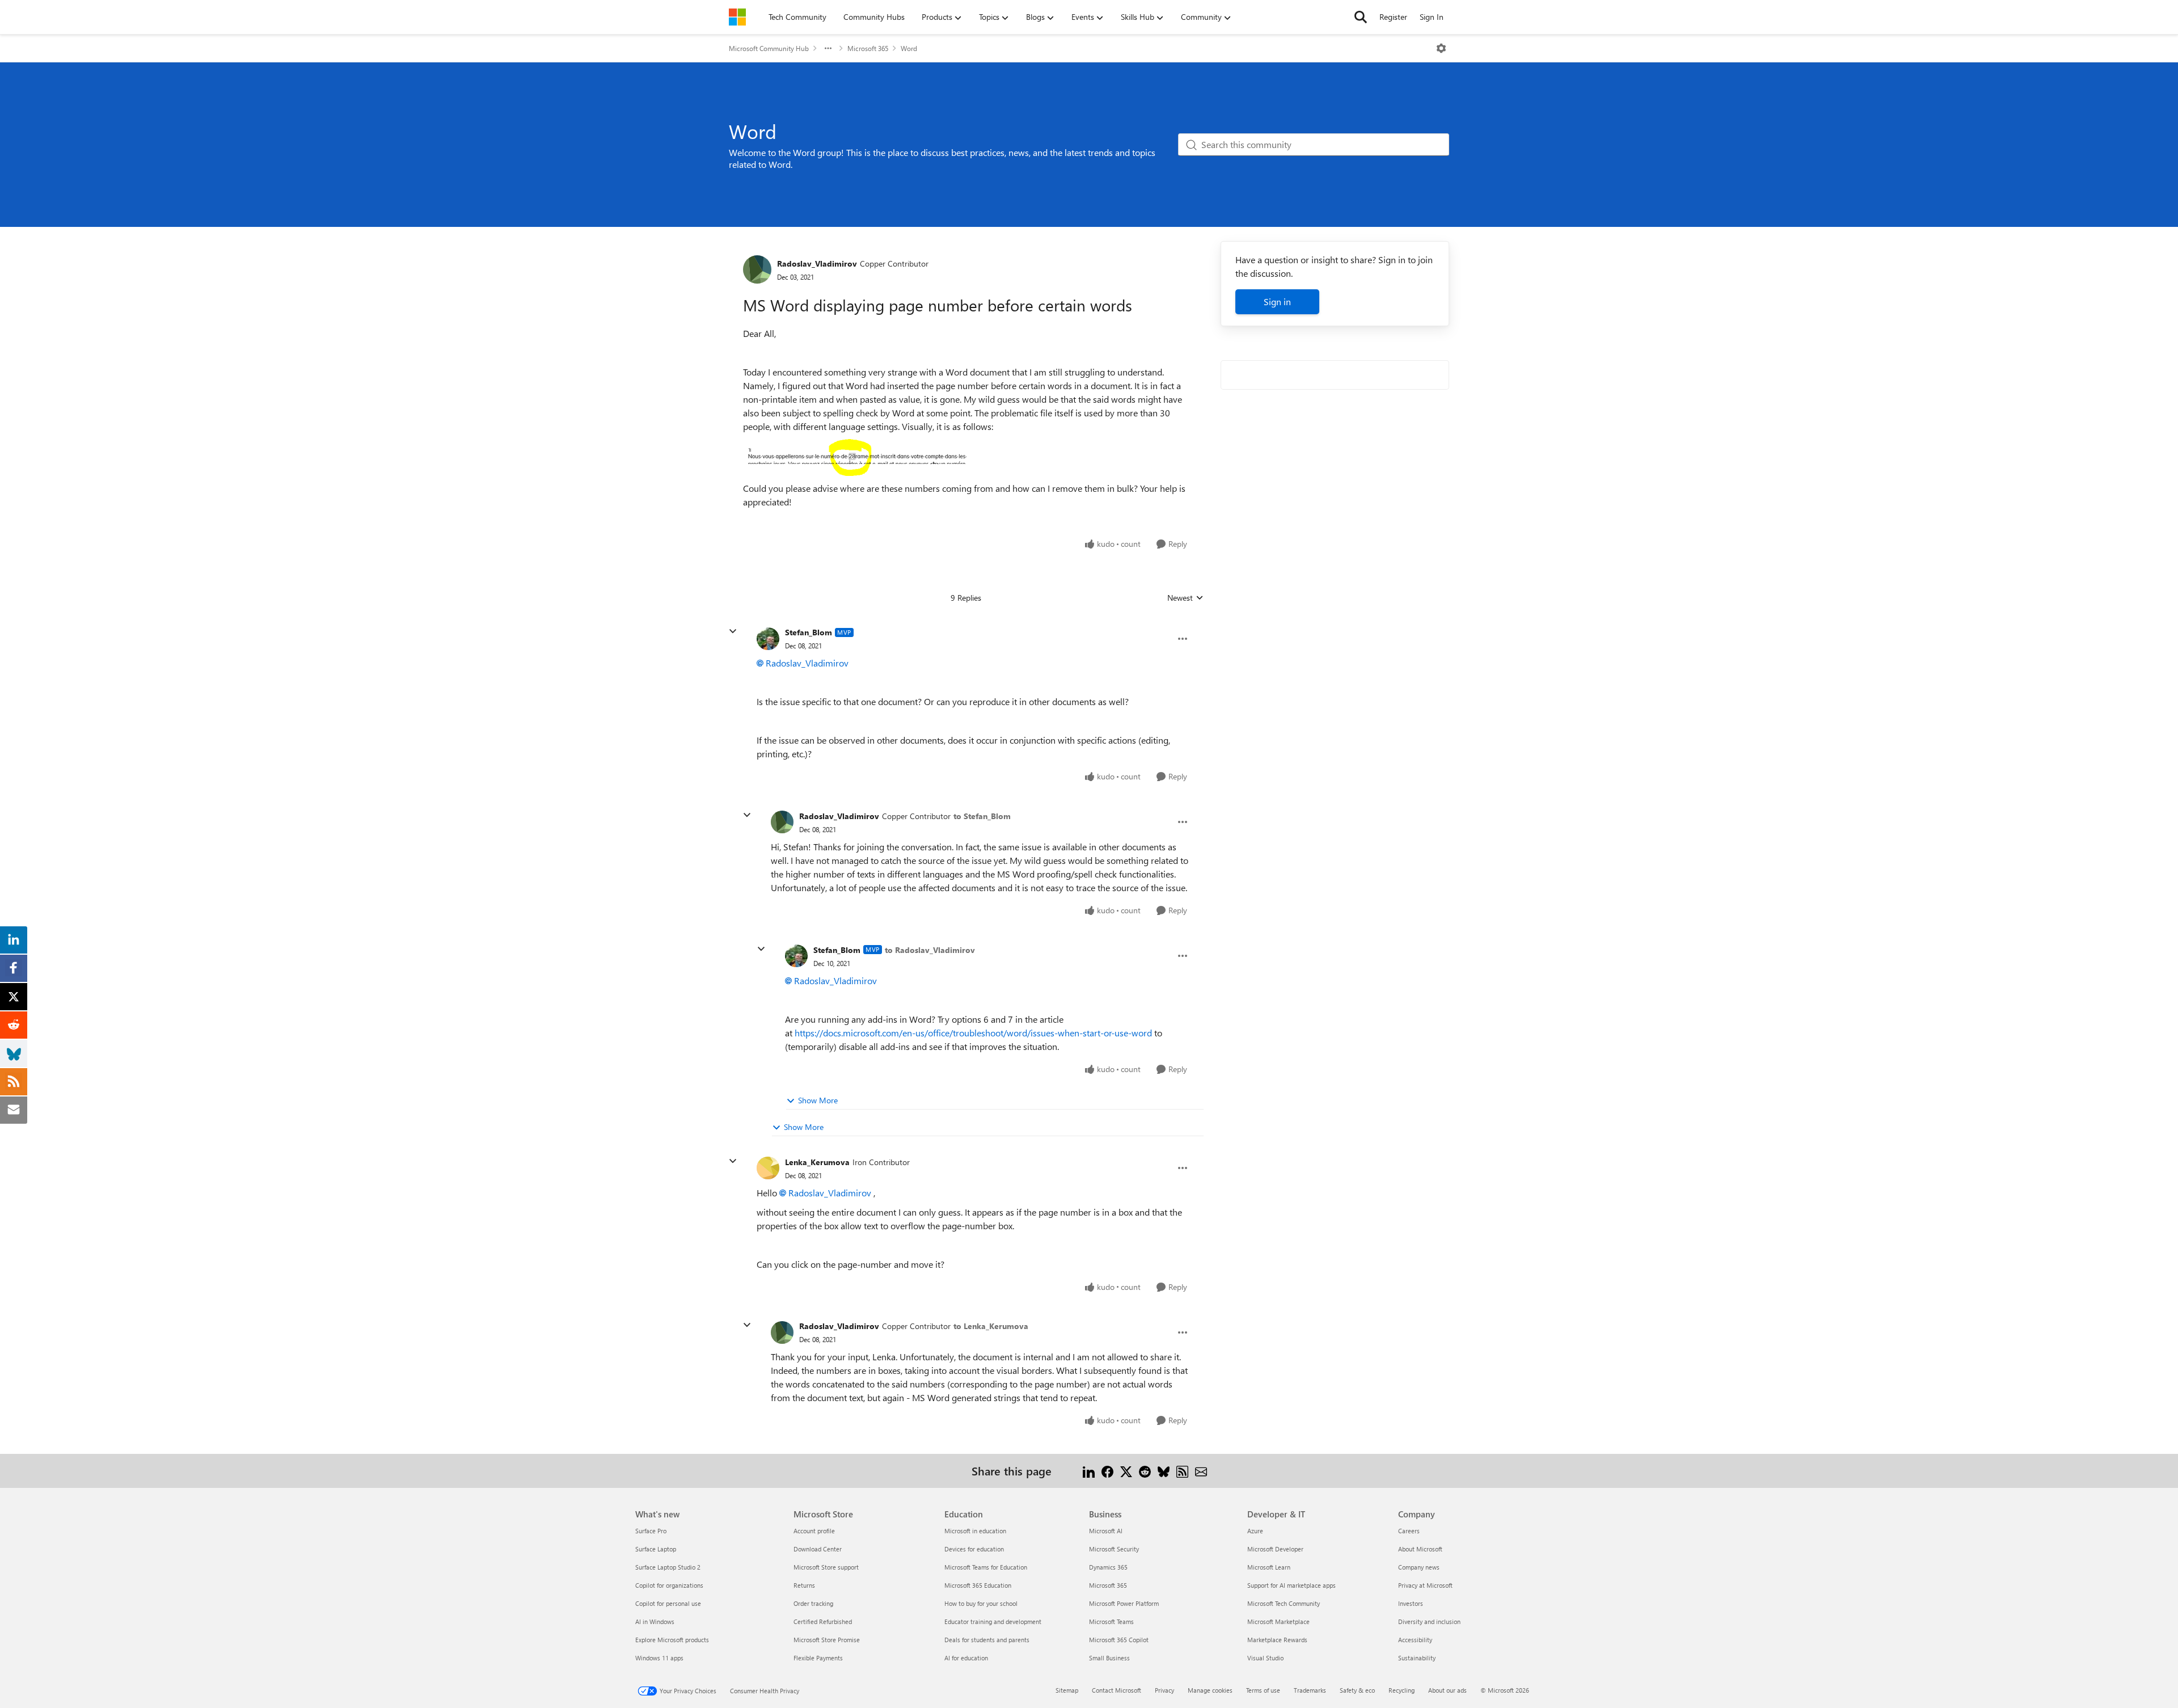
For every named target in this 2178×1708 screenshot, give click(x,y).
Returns (804, 1585)
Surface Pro (651, 1531)
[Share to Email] (1201, 1471)
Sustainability (1417, 1658)
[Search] (1361, 17)
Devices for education (974, 1549)
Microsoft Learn (1269, 1567)
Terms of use (1263, 1690)
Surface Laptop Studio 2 (668, 1567)
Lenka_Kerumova (817, 1162)
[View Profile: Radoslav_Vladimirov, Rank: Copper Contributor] (757, 269)
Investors (1411, 1603)
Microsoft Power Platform (1124, 1603)
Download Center (818, 1549)
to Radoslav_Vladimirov (930, 950)
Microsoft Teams (1111, 1621)
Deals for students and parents (987, 1640)
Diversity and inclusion (1429, 1621)
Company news (1419, 1567)
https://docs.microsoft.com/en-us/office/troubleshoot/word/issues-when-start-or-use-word (973, 1033)
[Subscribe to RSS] (1182, 1471)
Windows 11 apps (659, 1658)
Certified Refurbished (823, 1621)
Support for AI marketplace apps (1291, 1585)
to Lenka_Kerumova (991, 1326)
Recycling (1402, 1690)
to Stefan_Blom (982, 816)
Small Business (1109, 1658)
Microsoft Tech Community (1284, 1603)
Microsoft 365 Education (978, 1585)
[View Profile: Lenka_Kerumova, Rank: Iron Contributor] (768, 1168)
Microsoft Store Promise (827, 1640)
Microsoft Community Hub (769, 48)
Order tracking (813, 1603)
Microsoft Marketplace (1278, 1621)
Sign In (1432, 17)
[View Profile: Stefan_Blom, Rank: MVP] (768, 639)
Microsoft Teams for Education (986, 1567)
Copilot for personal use (668, 1603)
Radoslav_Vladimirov (817, 263)
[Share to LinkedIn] (1089, 1471)
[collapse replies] (733, 631)
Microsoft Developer (1275, 1549)
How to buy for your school (981, 1603)
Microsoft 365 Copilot (1119, 1640)
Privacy (1164, 1690)
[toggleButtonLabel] (1441, 48)
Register (1393, 17)
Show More (818, 1100)
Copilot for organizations (669, 1585)
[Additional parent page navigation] (828, 48)
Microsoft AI (1106, 1531)
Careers (1409, 1531)
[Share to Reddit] (1145, 1471)
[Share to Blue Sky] (1164, 1471)
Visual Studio (1265, 1658)
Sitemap (1067, 1690)
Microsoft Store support (826, 1567)
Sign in (1277, 301)
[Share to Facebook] (1107, 1471)
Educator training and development (993, 1621)
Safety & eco (1357, 1690)
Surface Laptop (656, 1549)
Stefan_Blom (809, 632)
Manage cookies (1210, 1690)
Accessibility (1415, 1640)
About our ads (1447, 1690)
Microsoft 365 (868, 48)
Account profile (814, 1531)
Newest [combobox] (1185, 598)
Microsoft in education (975, 1531)
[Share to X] (1126, 1471)
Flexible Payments (818, 1658)
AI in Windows (655, 1621)
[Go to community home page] (737, 17)
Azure (1255, 1531)
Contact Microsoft (1117, 1690)
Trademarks (1310, 1690)
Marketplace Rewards (1277, 1640)
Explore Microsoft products (672, 1640)
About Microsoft (1420, 1549)
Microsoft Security (1114, 1549)
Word (909, 48)
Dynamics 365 (1108, 1567)
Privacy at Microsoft (1425, 1585)
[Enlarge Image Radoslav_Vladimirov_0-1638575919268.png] (856, 457)
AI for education (966, 1658)
